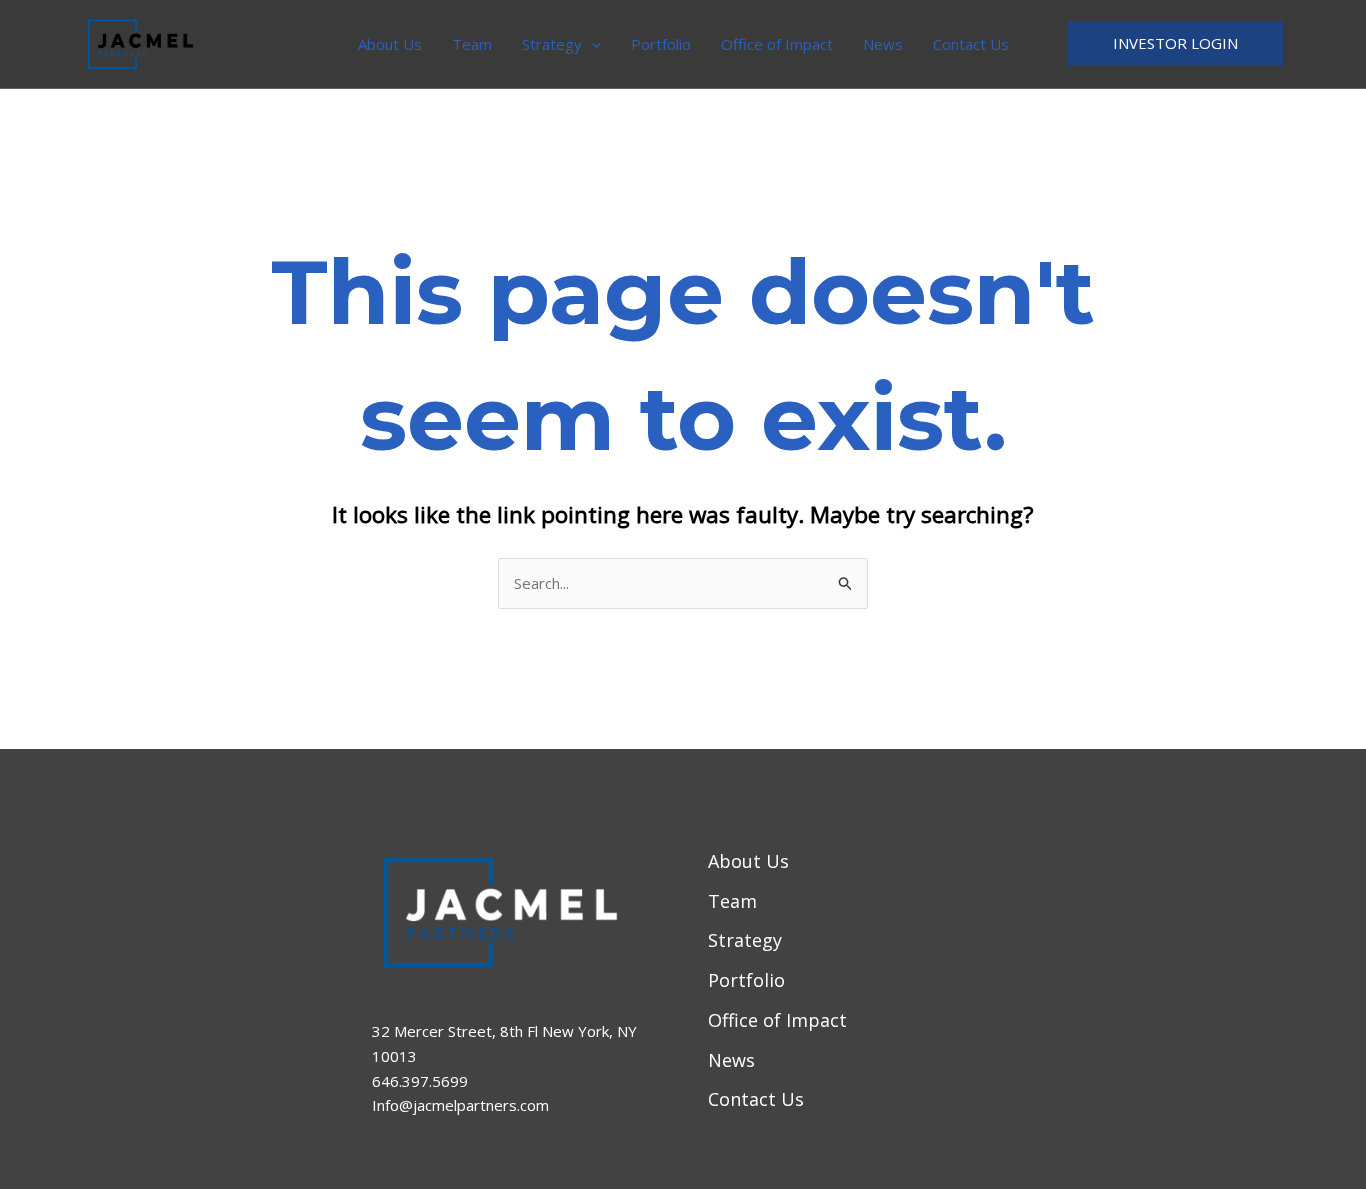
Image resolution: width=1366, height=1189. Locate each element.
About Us (390, 44)
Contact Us (971, 44)
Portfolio (661, 44)
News (883, 44)
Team (472, 44)
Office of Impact (777, 44)
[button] (591, 44)
